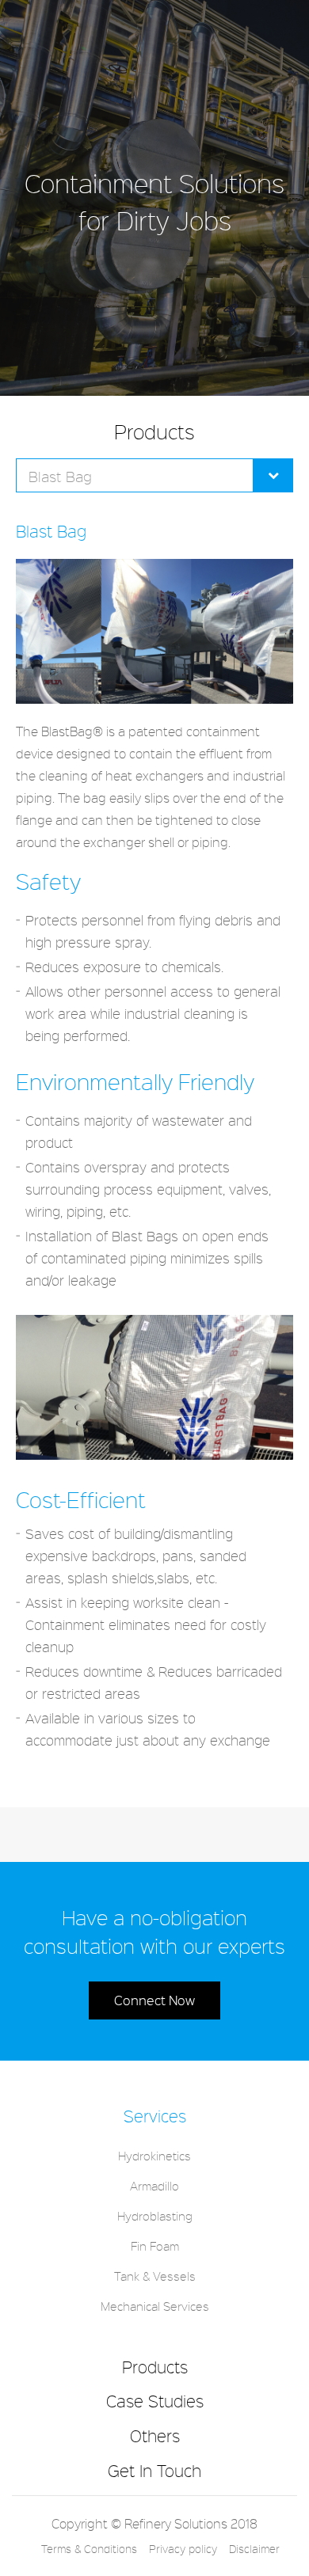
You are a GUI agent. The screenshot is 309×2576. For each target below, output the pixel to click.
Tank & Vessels (155, 2276)
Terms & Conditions (89, 2549)
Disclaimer (254, 2549)
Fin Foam (155, 2246)
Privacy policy (183, 2549)
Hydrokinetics (154, 2156)
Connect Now (154, 2000)
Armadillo (154, 2186)
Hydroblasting (155, 2216)
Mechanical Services (155, 2306)
